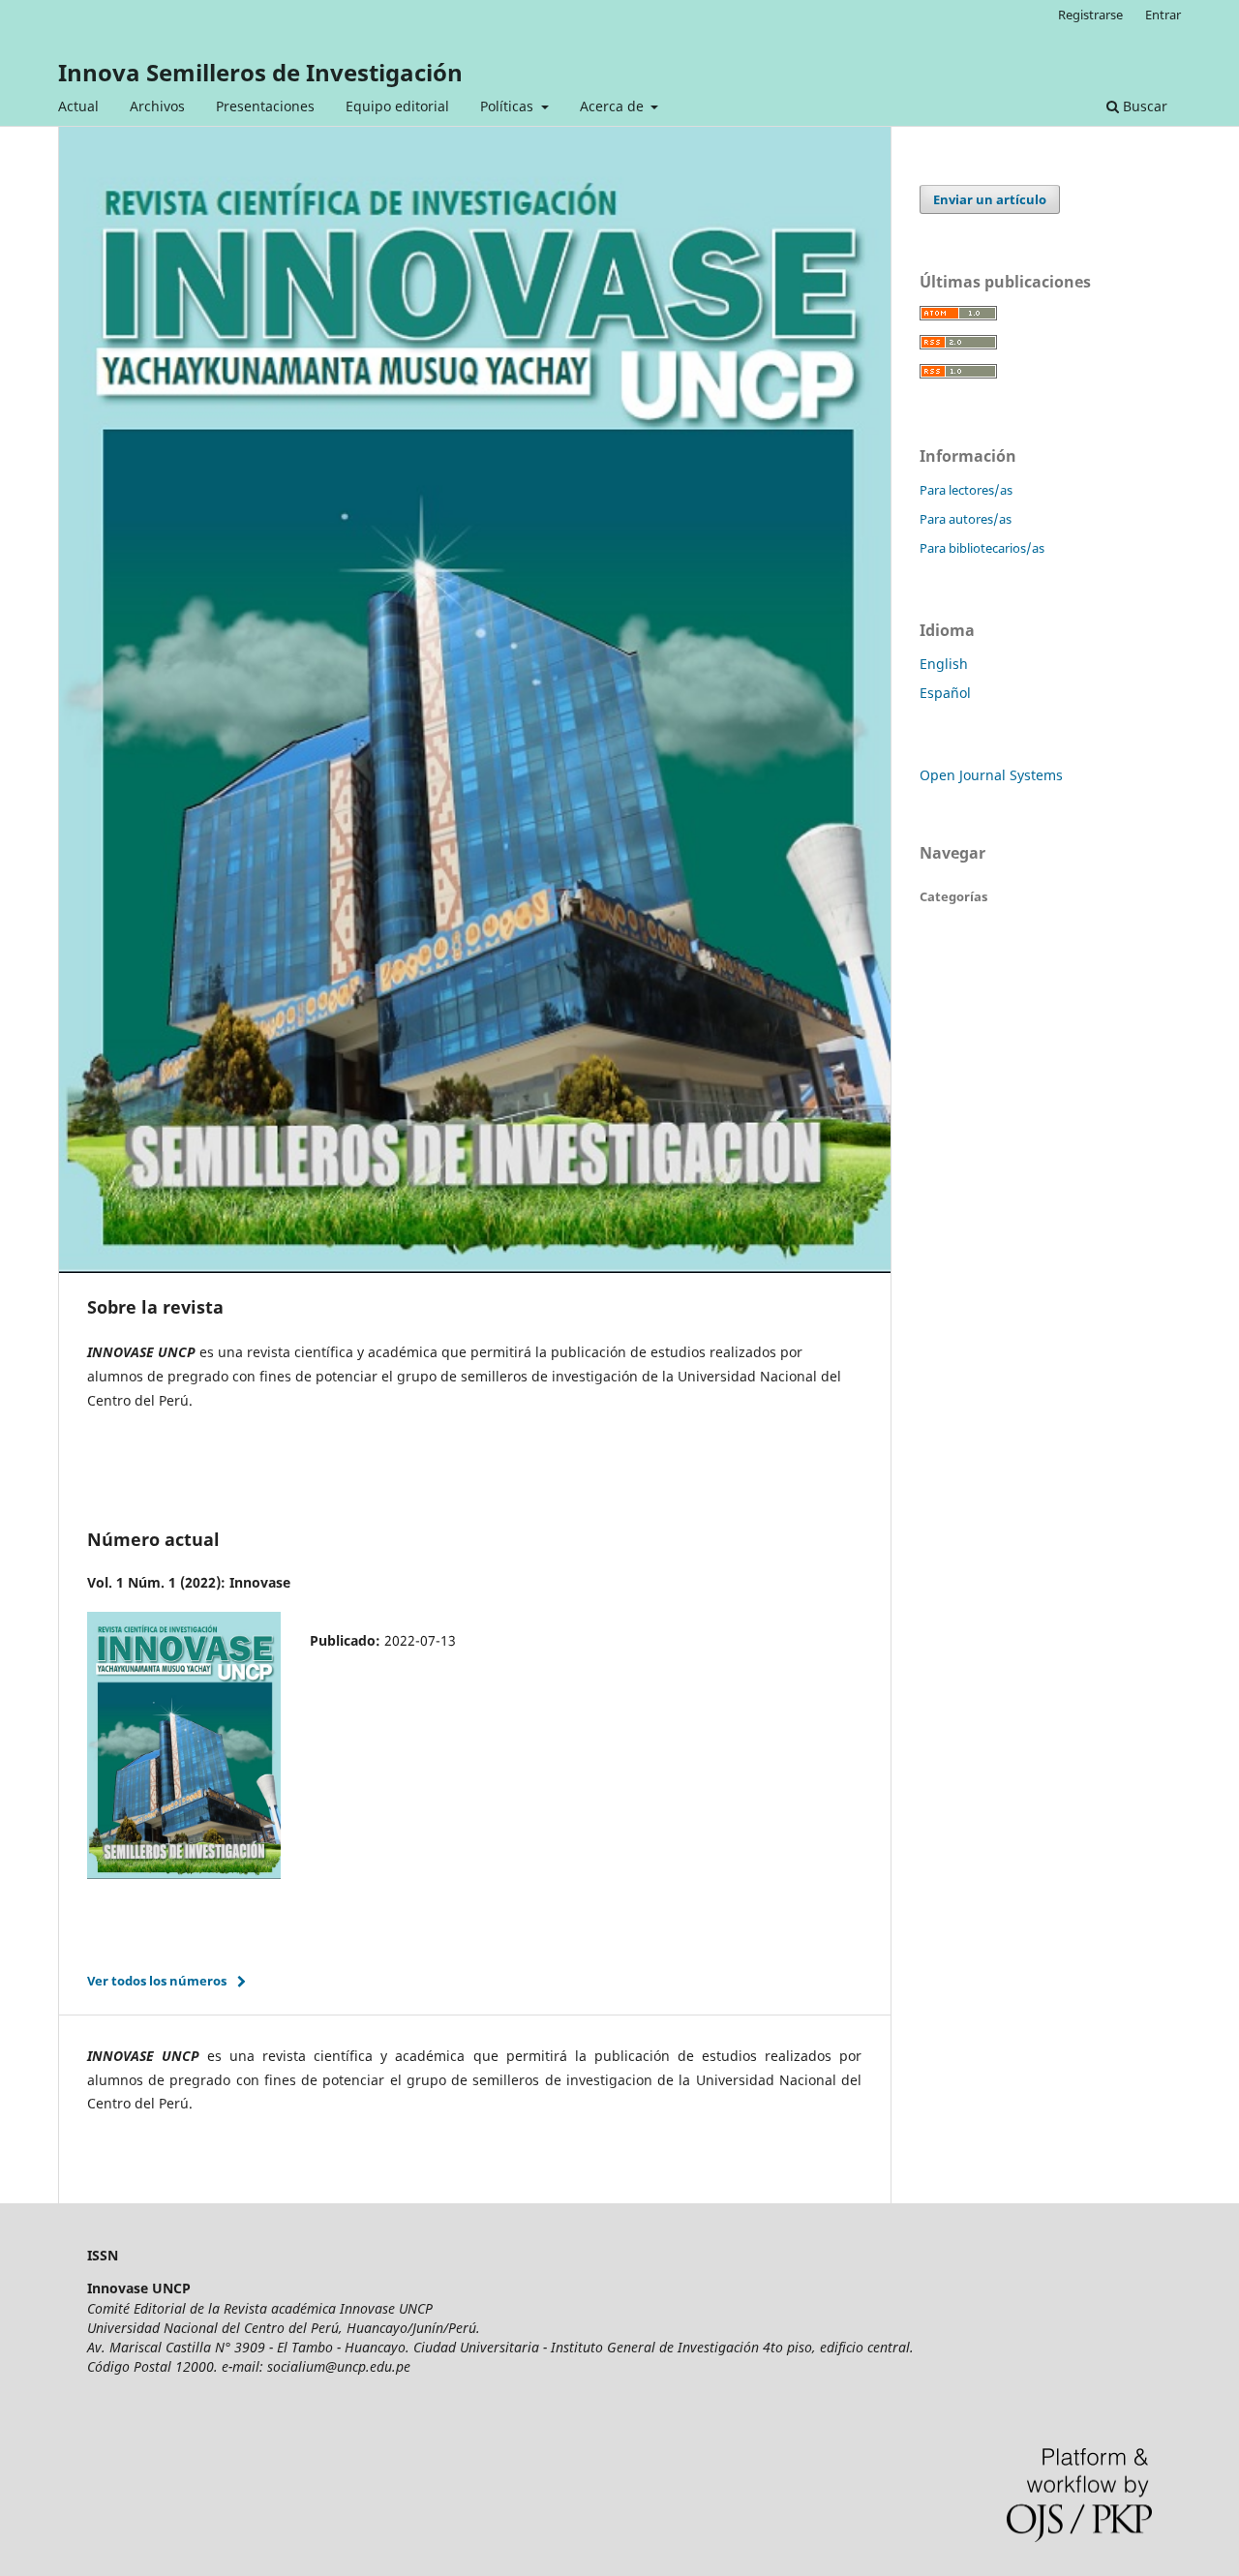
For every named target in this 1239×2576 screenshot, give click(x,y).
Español (945, 693)
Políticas (509, 106)
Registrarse (1090, 15)
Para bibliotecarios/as (982, 548)
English (944, 664)
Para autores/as (966, 519)
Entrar (1163, 15)
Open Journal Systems (991, 775)
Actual (78, 106)
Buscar (1143, 106)
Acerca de (614, 106)
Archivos (157, 106)
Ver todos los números (157, 1981)
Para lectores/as (966, 490)
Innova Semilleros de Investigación (260, 72)
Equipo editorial (397, 106)
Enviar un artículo (990, 199)
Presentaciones (265, 106)
